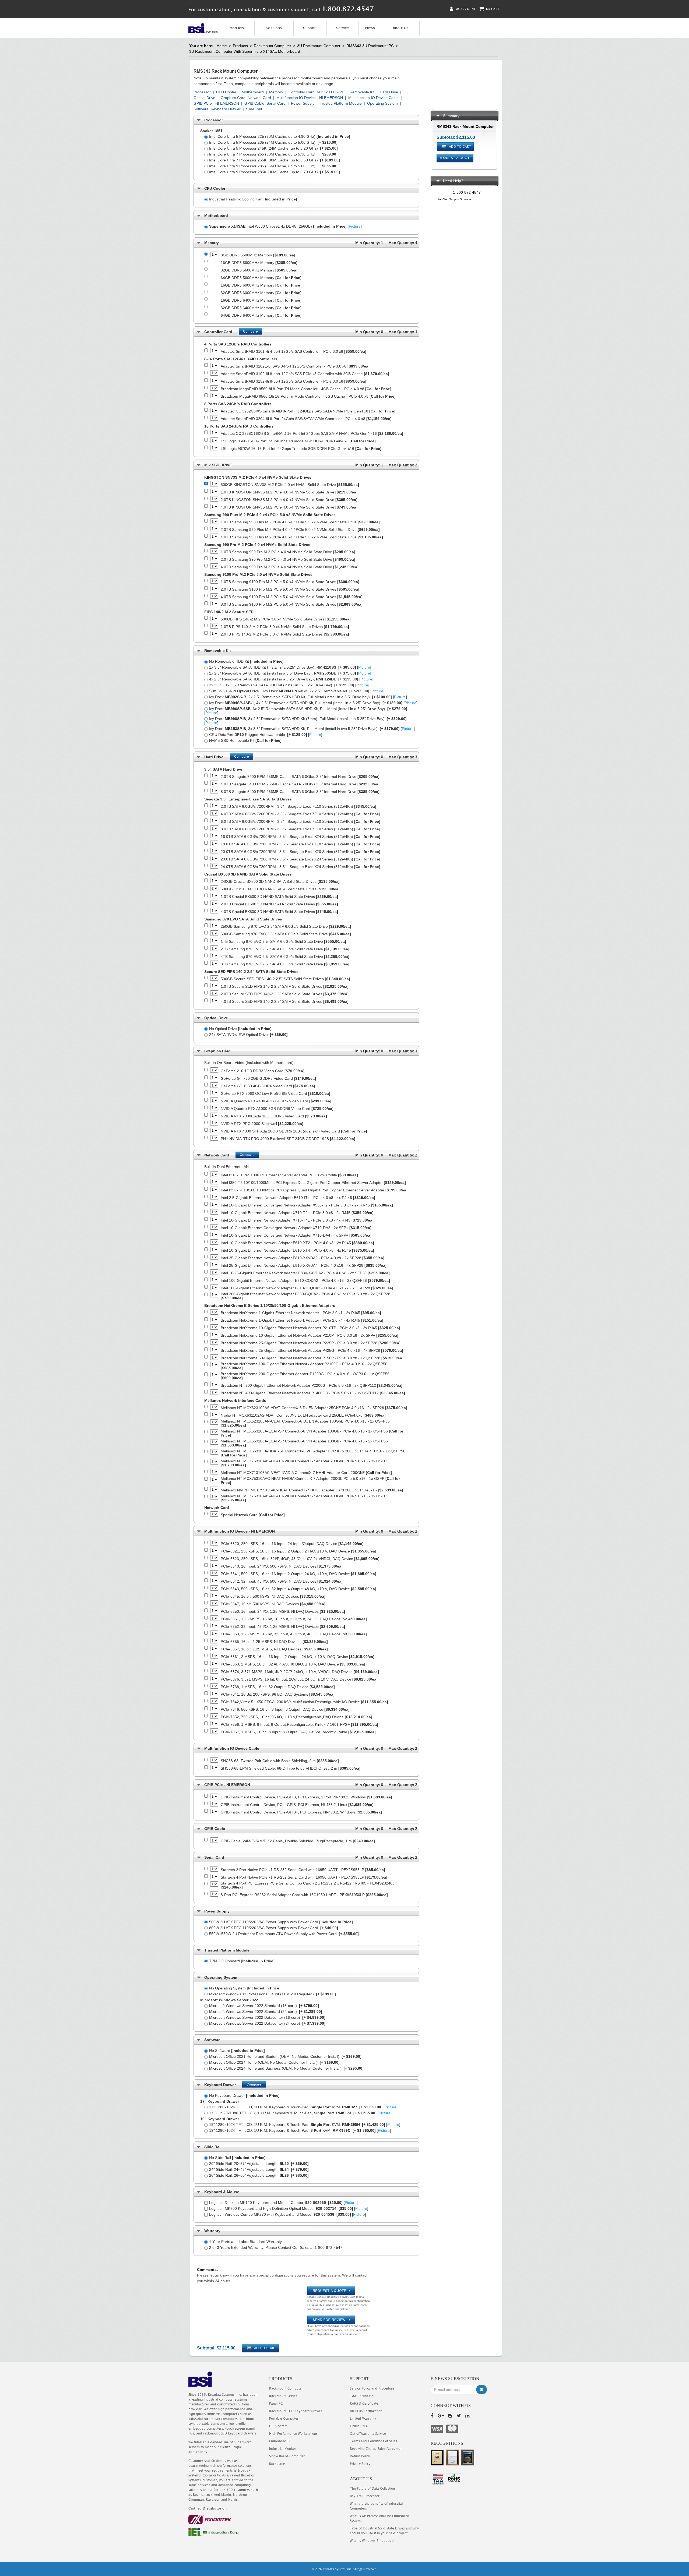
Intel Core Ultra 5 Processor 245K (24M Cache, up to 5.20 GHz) (273, 148)
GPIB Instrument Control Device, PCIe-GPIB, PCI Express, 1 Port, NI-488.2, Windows (306, 1797)
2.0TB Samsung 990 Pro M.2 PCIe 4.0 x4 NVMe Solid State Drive (288, 560)
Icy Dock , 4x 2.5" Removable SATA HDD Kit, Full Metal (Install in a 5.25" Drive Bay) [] (313, 703)
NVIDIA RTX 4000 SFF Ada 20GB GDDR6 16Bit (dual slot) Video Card (294, 1131)
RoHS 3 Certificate (364, 2403)
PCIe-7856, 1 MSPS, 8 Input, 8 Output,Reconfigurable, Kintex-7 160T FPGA (299, 1725)
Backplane (277, 2464)
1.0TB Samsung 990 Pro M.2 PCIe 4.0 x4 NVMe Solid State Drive (288, 552)
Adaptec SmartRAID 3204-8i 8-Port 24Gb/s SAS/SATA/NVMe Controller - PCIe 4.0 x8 (306, 419)
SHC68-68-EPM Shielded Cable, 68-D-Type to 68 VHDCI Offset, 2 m (291, 1768)
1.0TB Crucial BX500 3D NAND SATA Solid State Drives (279, 897)
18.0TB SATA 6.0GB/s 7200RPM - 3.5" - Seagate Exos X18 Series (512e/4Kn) (300, 844)
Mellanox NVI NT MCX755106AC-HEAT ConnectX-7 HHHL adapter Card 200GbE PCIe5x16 (312, 1490)
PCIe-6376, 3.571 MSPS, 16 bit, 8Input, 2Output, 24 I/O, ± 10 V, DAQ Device (299, 1679)
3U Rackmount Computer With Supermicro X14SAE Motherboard (245, 51)
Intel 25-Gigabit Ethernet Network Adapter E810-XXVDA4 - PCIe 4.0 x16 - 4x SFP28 (304, 1266)
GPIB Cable (254, 103)
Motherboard (253, 92)
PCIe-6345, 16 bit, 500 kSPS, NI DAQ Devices (273, 1596)
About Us (400, 28)
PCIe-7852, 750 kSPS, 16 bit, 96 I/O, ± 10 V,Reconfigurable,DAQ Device (296, 1717)
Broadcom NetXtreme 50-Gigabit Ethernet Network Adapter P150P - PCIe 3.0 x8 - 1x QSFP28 (312, 1358)
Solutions (274, 28)
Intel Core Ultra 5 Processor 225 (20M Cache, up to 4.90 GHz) (280, 136)
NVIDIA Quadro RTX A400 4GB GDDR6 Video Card (276, 1101)
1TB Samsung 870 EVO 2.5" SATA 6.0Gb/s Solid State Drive (283, 942)
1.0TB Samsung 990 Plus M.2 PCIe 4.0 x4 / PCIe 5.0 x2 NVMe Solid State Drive (300, 522)
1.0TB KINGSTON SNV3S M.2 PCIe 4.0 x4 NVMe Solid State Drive (289, 492)
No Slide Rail (237, 2158)
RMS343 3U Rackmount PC (370, 46)
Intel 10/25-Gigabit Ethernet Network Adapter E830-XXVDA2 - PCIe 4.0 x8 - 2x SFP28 (305, 1273)
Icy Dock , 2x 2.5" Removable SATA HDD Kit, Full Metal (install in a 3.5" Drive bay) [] (308, 697)
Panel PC (276, 2403)
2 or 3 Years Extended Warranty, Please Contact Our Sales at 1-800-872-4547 (276, 2247)
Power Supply (303, 103)
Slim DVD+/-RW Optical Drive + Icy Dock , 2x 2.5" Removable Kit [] (297, 691)
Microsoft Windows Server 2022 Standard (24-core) (266, 2012)
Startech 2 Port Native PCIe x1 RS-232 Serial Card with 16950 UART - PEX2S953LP (303, 1870)
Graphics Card (233, 98)
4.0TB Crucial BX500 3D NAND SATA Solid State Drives (279, 912)
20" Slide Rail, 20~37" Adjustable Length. (259, 2164)
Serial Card (276, 103)
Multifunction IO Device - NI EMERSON (310, 98)
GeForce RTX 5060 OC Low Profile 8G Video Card (275, 1094)
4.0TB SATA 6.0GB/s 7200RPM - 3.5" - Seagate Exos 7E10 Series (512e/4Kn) (300, 814)
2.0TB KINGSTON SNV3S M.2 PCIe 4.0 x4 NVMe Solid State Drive (289, 500)
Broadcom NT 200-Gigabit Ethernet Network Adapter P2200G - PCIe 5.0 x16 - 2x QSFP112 (312, 1386)
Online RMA (359, 2426)
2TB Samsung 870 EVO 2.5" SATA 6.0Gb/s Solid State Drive (285, 949)
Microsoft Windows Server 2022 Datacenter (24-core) (267, 2023)
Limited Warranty (363, 2418)
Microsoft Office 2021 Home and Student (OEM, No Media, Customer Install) (285, 2056)
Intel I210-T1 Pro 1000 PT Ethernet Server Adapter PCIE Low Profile (289, 1175)
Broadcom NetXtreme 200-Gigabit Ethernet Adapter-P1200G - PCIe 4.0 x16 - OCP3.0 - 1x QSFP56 (305, 1376)
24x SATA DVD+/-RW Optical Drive (248, 1035)
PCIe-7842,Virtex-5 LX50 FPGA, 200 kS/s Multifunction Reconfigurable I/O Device (304, 1702)
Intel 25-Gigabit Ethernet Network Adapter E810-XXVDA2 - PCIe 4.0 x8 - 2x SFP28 (303, 1258)
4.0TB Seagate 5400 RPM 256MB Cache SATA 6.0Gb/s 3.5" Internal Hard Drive (300, 784)
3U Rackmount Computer (319, 46)
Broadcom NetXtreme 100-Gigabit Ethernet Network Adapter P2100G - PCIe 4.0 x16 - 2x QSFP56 (304, 1366)
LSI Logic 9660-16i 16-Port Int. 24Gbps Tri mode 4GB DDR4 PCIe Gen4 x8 (298, 441)
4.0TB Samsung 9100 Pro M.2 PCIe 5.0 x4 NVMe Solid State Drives (292, 597)
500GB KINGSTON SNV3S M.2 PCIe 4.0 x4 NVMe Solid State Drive (290, 485)
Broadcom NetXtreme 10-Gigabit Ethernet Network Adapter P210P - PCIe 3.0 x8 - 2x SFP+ (310, 1335)
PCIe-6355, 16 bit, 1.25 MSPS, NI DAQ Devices (274, 1642)
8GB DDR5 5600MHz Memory (258, 255)
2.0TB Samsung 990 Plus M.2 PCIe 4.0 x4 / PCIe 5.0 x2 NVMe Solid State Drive (300, 530)
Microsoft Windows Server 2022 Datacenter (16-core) (267, 2017)
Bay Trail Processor (365, 2496)
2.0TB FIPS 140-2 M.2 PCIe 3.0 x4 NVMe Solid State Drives (285, 634)
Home (222, 46)
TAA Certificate (362, 2396)
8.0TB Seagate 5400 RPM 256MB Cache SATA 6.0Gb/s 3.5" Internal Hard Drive (300, 792)
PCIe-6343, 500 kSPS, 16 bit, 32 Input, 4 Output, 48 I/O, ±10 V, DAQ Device (298, 1589)
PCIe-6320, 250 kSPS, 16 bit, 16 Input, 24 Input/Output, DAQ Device (292, 1544)
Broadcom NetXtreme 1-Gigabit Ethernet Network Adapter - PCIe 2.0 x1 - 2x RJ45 (301, 1313)
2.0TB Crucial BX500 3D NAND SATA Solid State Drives (279, 904)
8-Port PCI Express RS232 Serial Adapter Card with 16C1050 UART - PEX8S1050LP (304, 1895)
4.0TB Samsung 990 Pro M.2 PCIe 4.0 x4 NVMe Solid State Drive (290, 567)
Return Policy (360, 2456)
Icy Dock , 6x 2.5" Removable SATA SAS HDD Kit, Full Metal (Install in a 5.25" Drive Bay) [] (306, 711)
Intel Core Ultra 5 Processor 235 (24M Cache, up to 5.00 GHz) (273, 142)
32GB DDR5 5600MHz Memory (259, 270)
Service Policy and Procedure (372, 2388)
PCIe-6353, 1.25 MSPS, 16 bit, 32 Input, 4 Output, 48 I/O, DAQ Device (294, 1634)
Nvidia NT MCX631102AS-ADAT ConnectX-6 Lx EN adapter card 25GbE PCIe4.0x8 (303, 1415)
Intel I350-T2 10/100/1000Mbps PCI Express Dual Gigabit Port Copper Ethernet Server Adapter (313, 1183)
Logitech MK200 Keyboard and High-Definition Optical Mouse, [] (289, 2208)
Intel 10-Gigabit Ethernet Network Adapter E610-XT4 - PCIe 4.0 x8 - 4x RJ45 (297, 1250)
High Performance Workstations (293, 2434)
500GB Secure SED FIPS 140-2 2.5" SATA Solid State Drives (285, 979)
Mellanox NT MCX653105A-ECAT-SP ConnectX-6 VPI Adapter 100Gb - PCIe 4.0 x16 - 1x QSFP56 (312, 1433)
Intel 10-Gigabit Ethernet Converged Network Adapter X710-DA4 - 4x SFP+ (296, 1235)
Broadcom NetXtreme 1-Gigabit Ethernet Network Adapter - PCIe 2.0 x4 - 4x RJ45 (302, 1320)
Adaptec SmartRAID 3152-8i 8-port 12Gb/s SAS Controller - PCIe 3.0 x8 (293, 381)
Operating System (382, 103)
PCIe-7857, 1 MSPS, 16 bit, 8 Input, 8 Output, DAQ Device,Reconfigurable (298, 1732)
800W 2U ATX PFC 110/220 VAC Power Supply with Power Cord (274, 1928)
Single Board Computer (287, 2456)
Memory (276, 92)
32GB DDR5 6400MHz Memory (261, 308)
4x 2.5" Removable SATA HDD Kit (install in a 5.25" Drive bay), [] (291, 679)
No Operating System (245, 1988)
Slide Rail (254, 109)
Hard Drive (389, 92)
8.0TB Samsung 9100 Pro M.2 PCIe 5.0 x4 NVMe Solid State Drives (292, 604)
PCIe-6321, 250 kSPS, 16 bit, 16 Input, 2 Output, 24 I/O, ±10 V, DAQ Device (298, 1551)
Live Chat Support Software (454, 199)
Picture (355, 226)
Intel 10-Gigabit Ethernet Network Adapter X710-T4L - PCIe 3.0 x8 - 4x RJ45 (297, 1220)
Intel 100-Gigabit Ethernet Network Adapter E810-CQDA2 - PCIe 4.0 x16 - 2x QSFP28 (305, 1281)
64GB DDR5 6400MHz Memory (261, 315)
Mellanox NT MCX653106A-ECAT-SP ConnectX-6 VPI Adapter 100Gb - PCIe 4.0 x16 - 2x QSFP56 (304, 1443)
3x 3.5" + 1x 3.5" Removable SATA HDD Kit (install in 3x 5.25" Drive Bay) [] (289, 685)
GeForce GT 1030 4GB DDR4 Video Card (268, 1086)
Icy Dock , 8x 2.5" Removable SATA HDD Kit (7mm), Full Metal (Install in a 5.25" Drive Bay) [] (305, 721)
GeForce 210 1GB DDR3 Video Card (263, 1071)
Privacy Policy (360, 2464)
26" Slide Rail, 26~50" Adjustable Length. (259, 2175)
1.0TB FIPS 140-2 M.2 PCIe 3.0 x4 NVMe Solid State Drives (285, 627)
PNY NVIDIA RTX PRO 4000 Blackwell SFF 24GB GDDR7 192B (288, 1139)
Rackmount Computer (273, 46)
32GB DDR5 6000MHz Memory (261, 293)
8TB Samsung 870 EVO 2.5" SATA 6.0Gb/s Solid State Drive (285, 964)
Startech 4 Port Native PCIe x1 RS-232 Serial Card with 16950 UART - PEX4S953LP (304, 1877)
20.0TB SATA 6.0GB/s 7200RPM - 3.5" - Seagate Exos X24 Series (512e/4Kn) (300, 859)
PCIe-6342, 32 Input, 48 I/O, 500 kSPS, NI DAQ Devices (282, 1581)
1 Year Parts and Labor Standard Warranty (245, 2242)
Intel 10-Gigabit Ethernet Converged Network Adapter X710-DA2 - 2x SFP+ (296, 1228)
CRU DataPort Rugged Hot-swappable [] (266, 735)
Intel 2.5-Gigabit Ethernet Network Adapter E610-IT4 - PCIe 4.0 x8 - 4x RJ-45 (298, 1198)
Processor (202, 92)
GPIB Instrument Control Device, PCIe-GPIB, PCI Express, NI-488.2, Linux (297, 1805)
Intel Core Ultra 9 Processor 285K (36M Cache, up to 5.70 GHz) (275, 172)
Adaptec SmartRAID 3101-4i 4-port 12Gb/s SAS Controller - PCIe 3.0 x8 (293, 352)
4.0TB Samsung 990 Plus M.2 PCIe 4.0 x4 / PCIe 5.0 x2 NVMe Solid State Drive (302, 537)
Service (342, 28)
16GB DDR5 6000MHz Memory (261, 285)
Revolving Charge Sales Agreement (377, 2449)
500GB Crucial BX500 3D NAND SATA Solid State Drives (280, 889)
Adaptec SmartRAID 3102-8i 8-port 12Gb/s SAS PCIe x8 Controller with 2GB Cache (305, 374)
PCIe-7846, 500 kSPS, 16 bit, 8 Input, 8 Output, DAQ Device (285, 1709)
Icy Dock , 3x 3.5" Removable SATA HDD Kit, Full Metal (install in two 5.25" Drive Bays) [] (312, 729)
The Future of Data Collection (372, 2488)
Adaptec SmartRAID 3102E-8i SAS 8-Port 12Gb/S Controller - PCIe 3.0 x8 (295, 366)
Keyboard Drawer (226, 109)
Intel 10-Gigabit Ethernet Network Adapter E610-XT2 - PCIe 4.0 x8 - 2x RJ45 (297, 1243)
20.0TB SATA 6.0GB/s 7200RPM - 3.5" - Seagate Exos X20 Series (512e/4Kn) (300, 852)
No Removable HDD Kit (246, 661)
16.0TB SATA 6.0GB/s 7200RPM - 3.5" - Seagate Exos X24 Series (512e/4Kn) (300, 837)
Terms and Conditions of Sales (373, 2441)
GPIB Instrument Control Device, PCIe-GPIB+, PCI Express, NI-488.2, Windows (301, 1812)
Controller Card (302, 92)
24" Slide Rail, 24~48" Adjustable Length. (259, 2169)
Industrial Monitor (283, 2449)
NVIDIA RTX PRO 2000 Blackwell (262, 1124)
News (370, 28)
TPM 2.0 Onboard (242, 1961)
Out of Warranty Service (368, 2434)
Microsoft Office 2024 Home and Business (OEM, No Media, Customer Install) (286, 2068)
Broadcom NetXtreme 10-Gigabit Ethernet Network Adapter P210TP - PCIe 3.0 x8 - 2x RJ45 (310, 1328)
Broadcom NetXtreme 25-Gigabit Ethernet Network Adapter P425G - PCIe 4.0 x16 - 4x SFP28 (312, 1351)
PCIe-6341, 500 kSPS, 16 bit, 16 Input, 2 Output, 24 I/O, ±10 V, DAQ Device (298, 1574)
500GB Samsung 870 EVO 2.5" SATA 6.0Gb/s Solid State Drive (286, 934)
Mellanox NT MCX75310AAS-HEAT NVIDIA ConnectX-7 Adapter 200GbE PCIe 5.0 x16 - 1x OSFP (304, 1463)
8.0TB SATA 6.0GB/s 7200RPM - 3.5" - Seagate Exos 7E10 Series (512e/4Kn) (300, 829)
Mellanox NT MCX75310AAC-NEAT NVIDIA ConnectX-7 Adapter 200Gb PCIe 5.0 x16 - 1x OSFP (310, 1481)
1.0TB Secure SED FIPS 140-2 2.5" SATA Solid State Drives (285, 987)
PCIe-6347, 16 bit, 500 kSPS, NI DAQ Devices (273, 1604)
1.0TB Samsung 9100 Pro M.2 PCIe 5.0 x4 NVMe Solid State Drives (290, 582)
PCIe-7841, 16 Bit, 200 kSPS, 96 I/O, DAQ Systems (278, 1694)
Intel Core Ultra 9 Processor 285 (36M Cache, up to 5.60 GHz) (273, 166)
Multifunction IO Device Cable (373, 98)
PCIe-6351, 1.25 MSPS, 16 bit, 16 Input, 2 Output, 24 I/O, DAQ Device (294, 1619)
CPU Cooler (226, 92)
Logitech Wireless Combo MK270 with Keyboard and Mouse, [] (288, 2214)
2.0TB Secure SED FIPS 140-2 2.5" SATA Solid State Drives (285, 994)
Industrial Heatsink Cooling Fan (253, 199)
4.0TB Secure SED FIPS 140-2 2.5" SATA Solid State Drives (285, 1002)
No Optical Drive (240, 1029)
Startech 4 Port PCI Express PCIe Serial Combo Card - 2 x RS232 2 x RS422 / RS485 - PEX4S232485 (308, 1885)
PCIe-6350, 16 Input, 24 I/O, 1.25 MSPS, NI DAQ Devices (283, 1612)
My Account (465, 9)
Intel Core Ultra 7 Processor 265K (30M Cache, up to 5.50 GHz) (275, 160)
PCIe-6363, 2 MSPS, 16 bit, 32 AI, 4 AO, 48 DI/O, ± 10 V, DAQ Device (293, 1664)
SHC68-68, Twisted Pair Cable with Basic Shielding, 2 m (280, 1761)
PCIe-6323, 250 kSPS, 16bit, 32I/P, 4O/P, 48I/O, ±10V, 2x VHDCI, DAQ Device (300, 1559)
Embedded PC (280, 2441)
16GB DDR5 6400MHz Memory (261, 300)
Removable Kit (362, 92)
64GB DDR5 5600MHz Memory (261, 278)
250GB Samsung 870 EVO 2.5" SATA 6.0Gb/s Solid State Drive (286, 927)
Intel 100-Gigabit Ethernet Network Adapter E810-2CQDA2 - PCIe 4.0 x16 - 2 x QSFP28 (307, 1288)
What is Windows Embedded (372, 2541)
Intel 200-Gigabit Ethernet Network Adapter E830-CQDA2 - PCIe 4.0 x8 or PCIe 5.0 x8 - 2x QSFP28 (305, 1296)
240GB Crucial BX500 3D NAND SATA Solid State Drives (280, 882)
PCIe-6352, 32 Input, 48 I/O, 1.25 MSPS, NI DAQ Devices (283, 1627)
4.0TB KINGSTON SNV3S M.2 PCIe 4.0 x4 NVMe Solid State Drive (289, 507)
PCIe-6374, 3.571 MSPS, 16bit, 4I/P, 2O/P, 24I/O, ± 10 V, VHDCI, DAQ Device (300, 1672)
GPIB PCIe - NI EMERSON (216, 103)
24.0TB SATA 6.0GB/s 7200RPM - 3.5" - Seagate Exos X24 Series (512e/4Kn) (300, 867)
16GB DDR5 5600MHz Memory (259, 263)
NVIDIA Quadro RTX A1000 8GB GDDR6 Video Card (277, 1109)
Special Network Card (253, 1515)
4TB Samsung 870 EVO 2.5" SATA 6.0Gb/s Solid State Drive (285, 957)
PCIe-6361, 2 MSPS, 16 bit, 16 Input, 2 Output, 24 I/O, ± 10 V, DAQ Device (298, 1657)
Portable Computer (284, 2418)
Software (201, 109)
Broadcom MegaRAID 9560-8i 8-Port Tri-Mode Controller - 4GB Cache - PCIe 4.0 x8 (306, 389)
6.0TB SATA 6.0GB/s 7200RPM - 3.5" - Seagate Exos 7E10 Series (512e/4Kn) (300, 822)
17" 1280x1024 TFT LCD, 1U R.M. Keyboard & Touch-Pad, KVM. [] (303, 2107)
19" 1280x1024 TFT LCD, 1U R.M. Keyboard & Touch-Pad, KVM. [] (300, 2130)
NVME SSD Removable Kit (245, 740)
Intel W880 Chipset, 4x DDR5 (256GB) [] (285, 226)
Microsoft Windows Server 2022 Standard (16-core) (264, 2006)
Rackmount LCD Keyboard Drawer (296, 2411)
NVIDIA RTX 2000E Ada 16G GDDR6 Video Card (274, 1116)
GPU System (278, 2426)
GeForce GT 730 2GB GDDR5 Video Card (268, 1079)
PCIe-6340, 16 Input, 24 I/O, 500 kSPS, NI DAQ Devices (282, 1566)
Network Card (259, 98)
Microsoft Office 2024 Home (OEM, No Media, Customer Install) (274, 2062)
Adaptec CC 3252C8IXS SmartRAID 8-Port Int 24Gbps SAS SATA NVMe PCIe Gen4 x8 (308, 411)
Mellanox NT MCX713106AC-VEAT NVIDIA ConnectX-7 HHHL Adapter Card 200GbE (306, 1473)
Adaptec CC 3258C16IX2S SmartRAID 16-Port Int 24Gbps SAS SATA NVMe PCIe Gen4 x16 (312, 434)
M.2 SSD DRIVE (331, 92)
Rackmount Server (283, 2396)
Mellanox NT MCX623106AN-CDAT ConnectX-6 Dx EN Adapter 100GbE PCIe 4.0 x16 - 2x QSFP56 (305, 1423)
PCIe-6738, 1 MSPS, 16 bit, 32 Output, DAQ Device (278, 1687)
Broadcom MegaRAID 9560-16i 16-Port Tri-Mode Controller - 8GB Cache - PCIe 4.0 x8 (308, 396)
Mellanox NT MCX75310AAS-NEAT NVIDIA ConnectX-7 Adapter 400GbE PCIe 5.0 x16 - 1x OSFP (304, 1498)
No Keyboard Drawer (244, 2095)
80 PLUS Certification (366, 2411)
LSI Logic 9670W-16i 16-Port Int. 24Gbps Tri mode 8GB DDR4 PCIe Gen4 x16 (301, 449)
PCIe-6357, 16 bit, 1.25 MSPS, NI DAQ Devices (274, 1649)
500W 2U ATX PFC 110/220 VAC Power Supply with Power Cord (281, 1922)
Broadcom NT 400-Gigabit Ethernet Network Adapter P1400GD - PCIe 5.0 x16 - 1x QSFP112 (313, 1393)
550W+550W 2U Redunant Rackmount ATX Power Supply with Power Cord (284, 1934)
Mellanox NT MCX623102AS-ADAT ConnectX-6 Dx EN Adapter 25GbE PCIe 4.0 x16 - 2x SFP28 (314, 1408)
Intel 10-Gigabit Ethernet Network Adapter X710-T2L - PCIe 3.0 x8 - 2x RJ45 (297, 1213)
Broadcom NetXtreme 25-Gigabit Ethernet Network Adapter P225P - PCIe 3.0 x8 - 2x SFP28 (311, 1343)
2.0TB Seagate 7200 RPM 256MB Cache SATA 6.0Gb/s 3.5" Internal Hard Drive (300, 777)
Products (236, 28)
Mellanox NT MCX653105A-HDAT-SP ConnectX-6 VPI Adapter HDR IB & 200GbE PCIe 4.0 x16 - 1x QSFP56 (313, 1453)
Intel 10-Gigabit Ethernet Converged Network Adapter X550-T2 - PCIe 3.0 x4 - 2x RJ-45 (307, 1205)
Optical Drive (204, 98)
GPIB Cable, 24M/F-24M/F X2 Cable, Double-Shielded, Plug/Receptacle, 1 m (298, 1841)
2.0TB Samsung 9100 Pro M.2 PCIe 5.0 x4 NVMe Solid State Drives (290, 589)
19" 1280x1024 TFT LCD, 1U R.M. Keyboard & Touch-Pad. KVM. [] (305, 2125)
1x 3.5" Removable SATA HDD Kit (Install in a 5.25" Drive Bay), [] (290, 667)
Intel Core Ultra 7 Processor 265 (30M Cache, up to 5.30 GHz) (273, 154)
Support (310, 28)
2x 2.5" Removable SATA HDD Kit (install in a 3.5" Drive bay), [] (290, 673)
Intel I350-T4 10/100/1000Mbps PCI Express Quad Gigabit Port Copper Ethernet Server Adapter (314, 1190)
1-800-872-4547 (467, 192)
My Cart (492, 9)
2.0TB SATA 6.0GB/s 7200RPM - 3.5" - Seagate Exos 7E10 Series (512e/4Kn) (298, 807)
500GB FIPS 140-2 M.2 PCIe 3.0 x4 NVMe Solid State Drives (286, 619)
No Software (237, 2051)
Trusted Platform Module (341, 103)
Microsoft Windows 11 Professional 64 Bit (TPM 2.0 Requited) (273, 1994)
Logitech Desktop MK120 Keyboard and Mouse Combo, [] (283, 2203)
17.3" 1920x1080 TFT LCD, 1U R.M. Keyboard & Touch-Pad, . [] (300, 2113)
